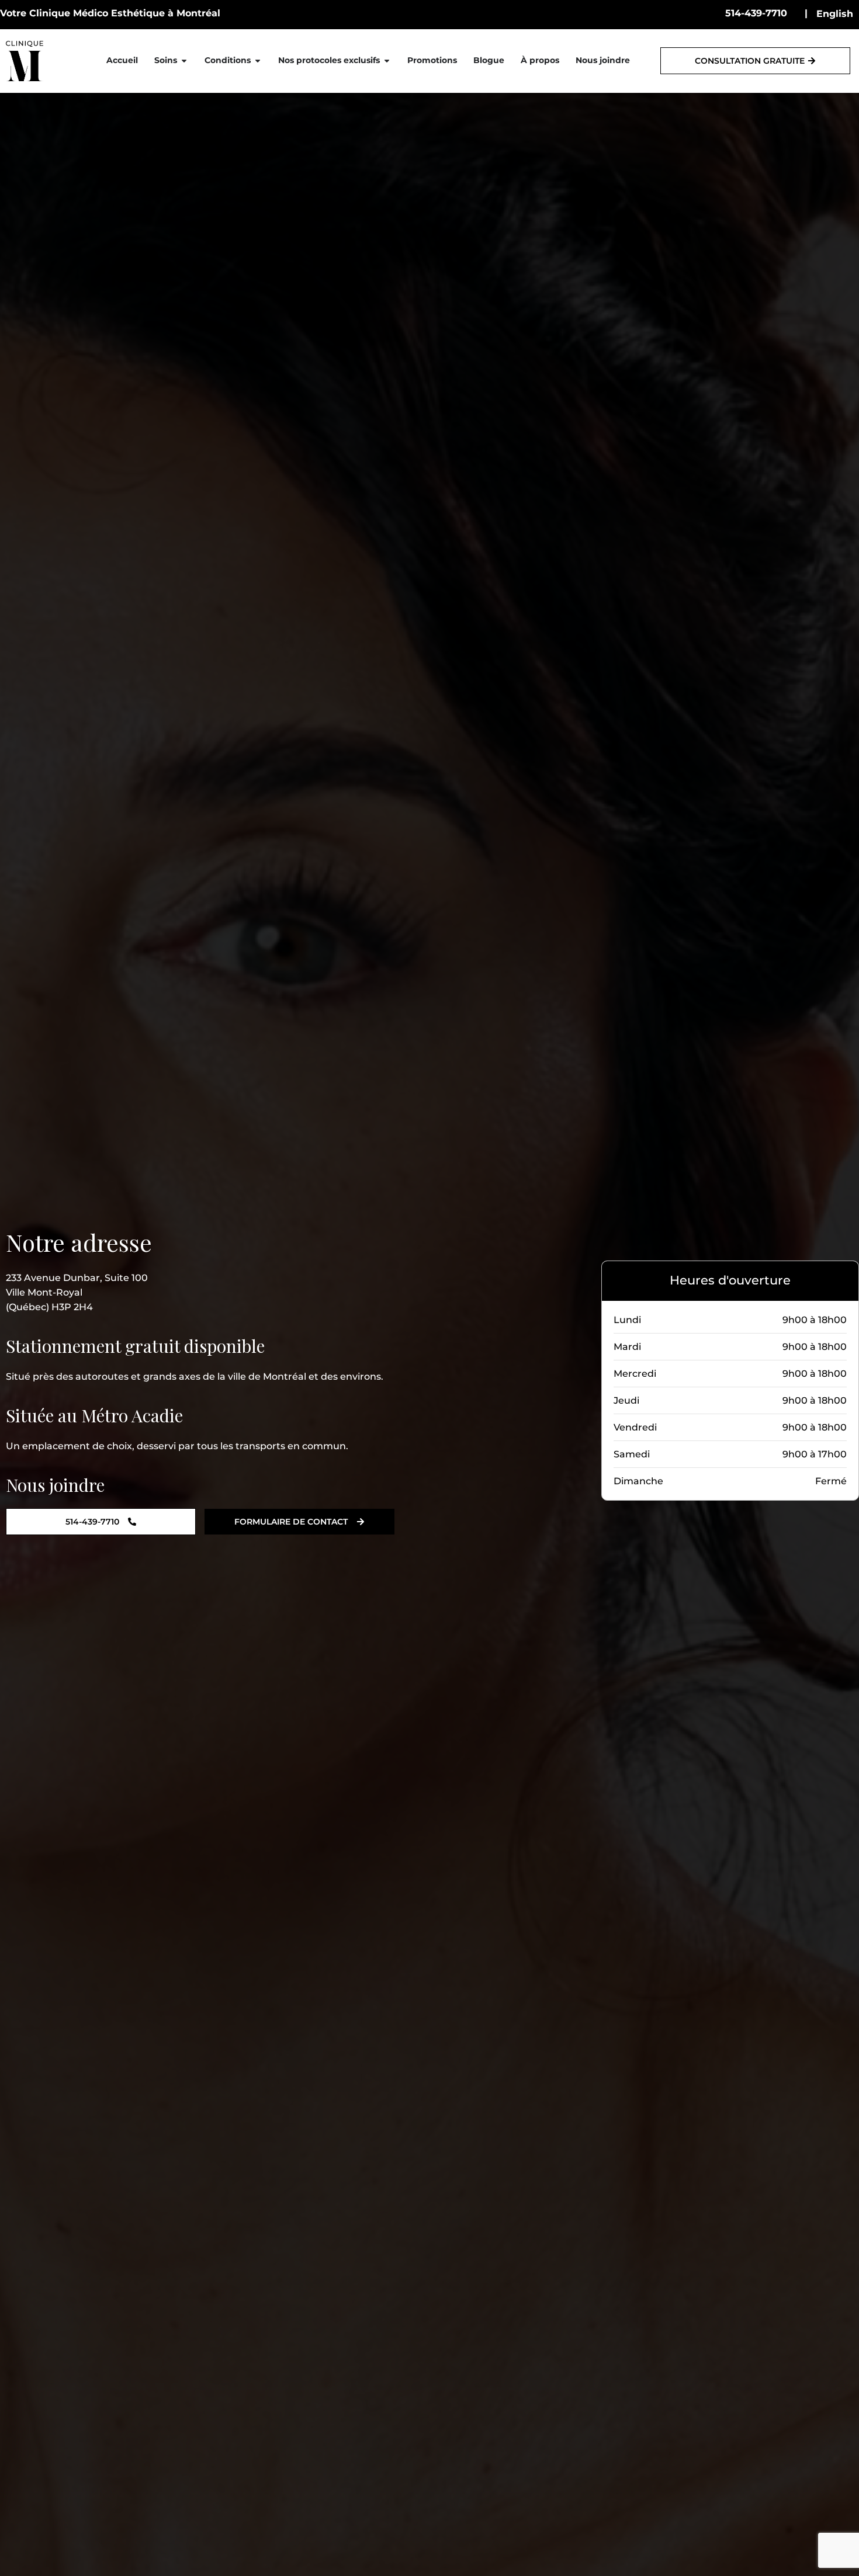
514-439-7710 (756, 13)
